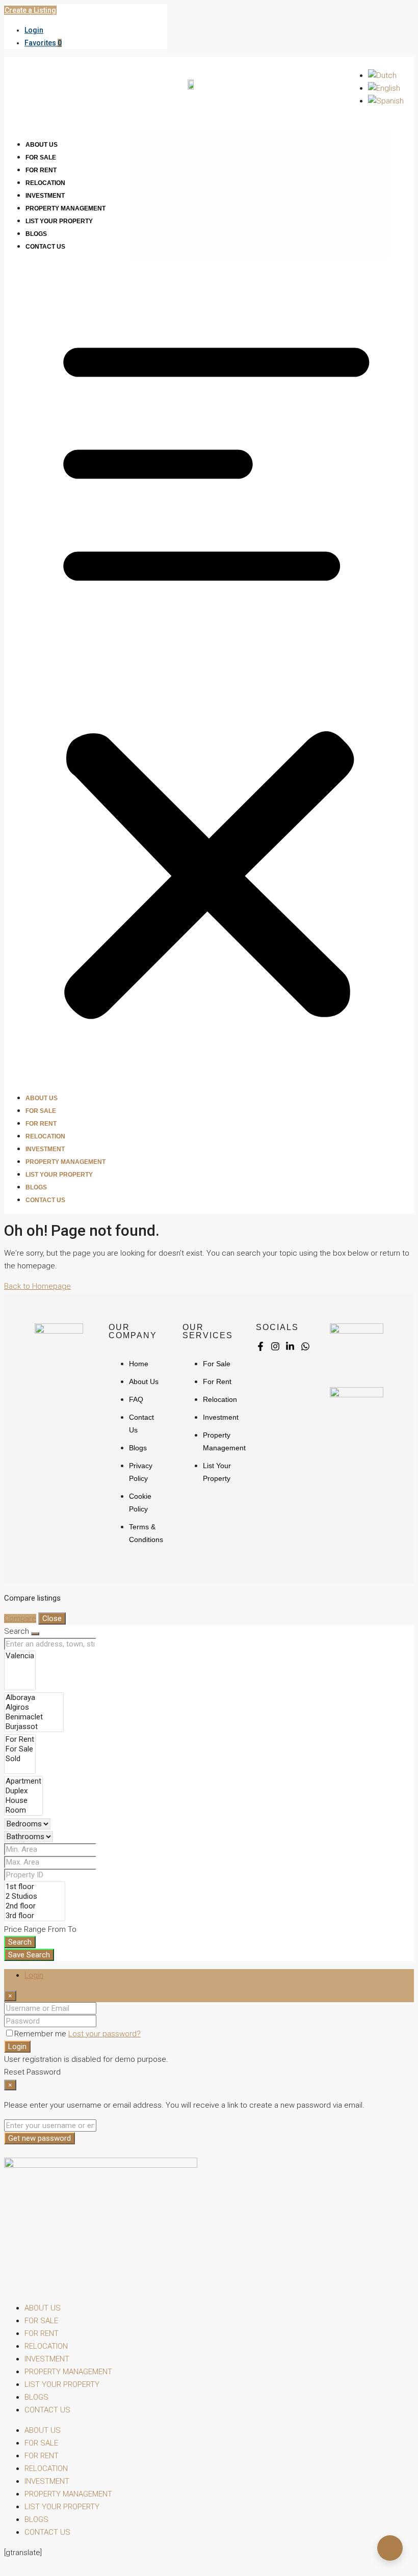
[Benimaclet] (34, 1717)
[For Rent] (20, 1740)
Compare (20, 1618)
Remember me (41, 2034)
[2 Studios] (35, 1896)
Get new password (40, 2138)
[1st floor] (35, 1887)
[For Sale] (20, 1749)
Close (52, 1618)
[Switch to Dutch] (382, 75)
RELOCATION (45, 183)
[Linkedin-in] (290, 1346)
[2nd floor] (35, 1906)
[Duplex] (23, 1791)
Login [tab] (34, 1975)
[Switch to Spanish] (386, 101)
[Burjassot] (34, 1727)
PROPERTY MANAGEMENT (66, 208)
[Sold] (20, 1759)
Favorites (43, 43)
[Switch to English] (384, 88)
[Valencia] (20, 1656)
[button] (209, 672)
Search (20, 1942)
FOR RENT (41, 170)
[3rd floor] (35, 1916)
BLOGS (36, 234)
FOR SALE (41, 157)
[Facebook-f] (260, 1346)
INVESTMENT (45, 196)
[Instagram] (275, 1346)
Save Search (29, 1955)
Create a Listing (30, 10)
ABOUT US (42, 145)
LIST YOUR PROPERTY (59, 221)
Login (34, 30)
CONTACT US (45, 247)
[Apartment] (23, 1781)
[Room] (23, 1810)
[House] (23, 1801)
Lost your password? (104, 2034)
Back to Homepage (37, 1286)
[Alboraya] (34, 1698)
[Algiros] (34, 1707)
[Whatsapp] (305, 1346)
